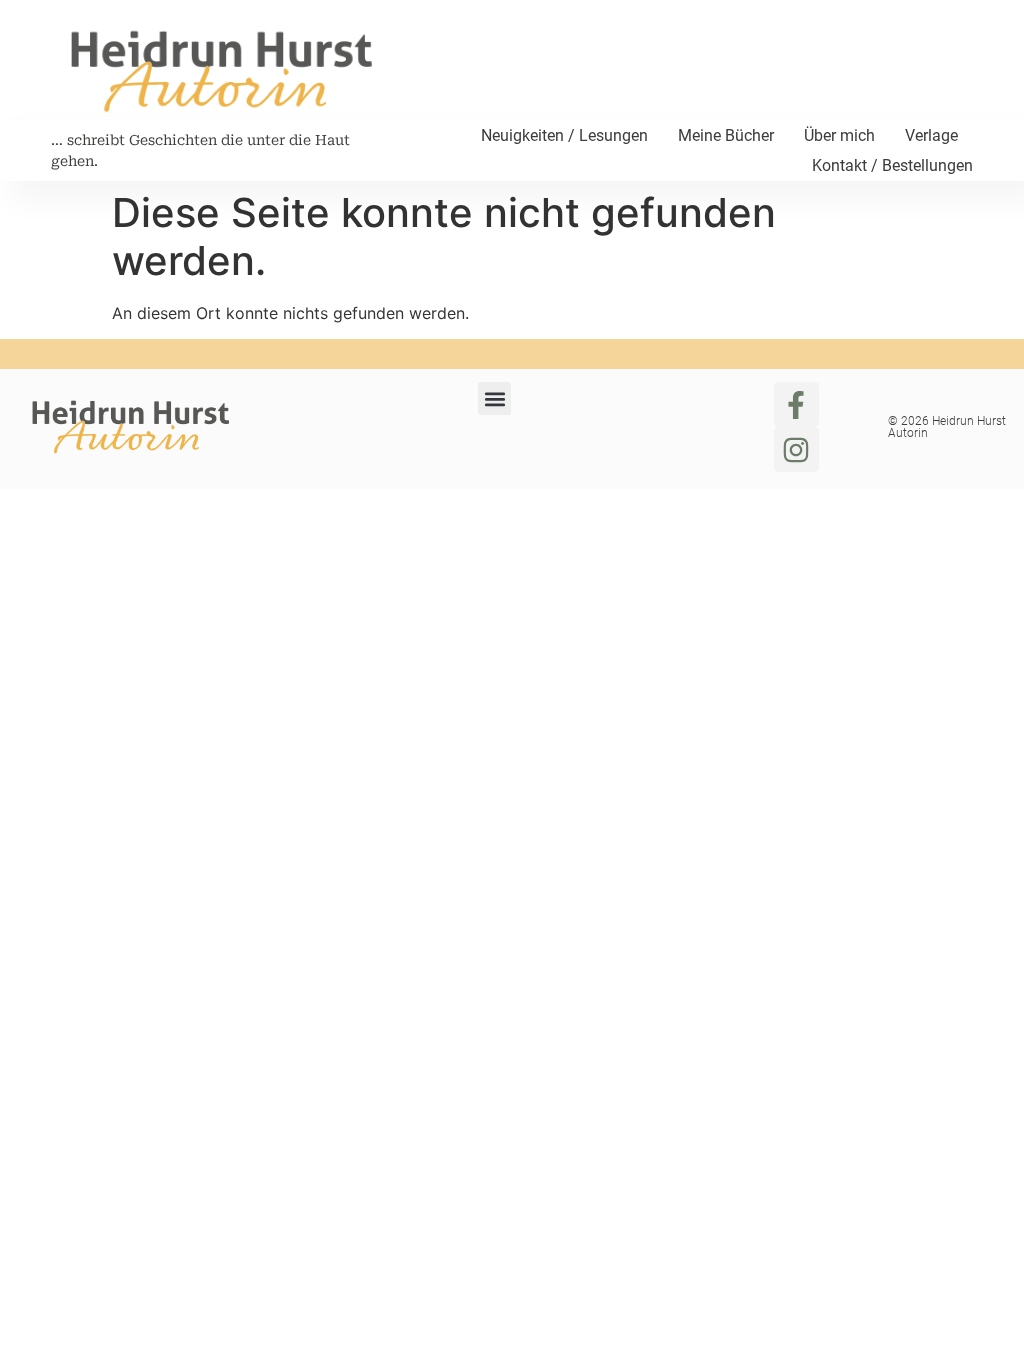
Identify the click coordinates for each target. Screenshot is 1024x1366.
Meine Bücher (726, 135)
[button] (494, 398)
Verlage (931, 135)
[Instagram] (796, 449)
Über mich (839, 135)
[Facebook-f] (796, 404)
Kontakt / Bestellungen (892, 165)
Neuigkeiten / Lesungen (564, 135)
